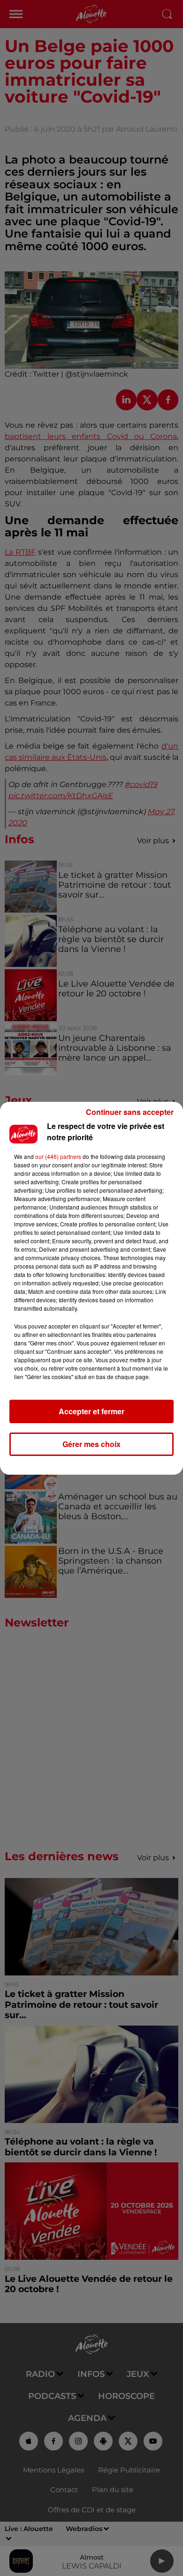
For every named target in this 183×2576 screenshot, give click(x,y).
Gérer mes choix (91, 1444)
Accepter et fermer (91, 1411)
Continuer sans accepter (130, 1112)
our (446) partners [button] (58, 1156)
